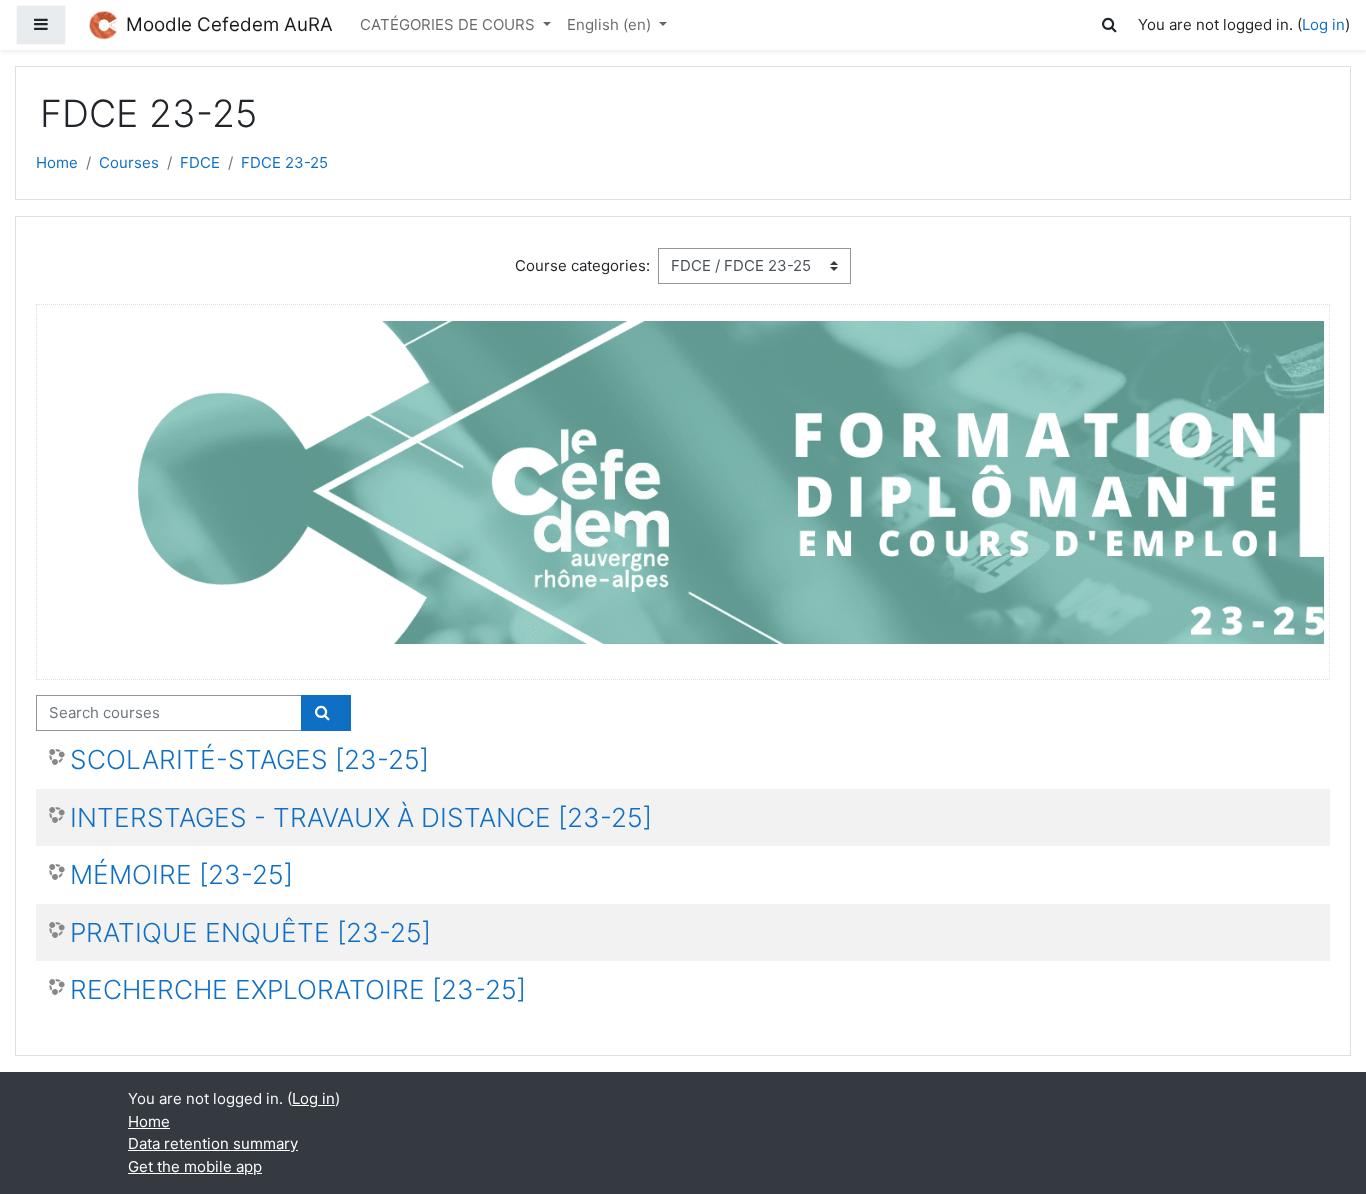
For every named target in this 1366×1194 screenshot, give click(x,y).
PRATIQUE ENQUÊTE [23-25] (250, 932)
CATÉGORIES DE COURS (449, 24)
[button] (1113, 25)
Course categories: (582, 265)
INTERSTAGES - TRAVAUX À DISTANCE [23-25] (361, 817)
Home (57, 162)
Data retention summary (213, 1143)
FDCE (200, 162)
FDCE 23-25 (284, 162)
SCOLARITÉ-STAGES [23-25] (249, 759)
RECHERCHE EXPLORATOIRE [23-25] (298, 989)
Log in (1323, 24)
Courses (129, 162)
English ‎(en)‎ (611, 24)
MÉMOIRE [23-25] (181, 874)
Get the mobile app (195, 1166)
